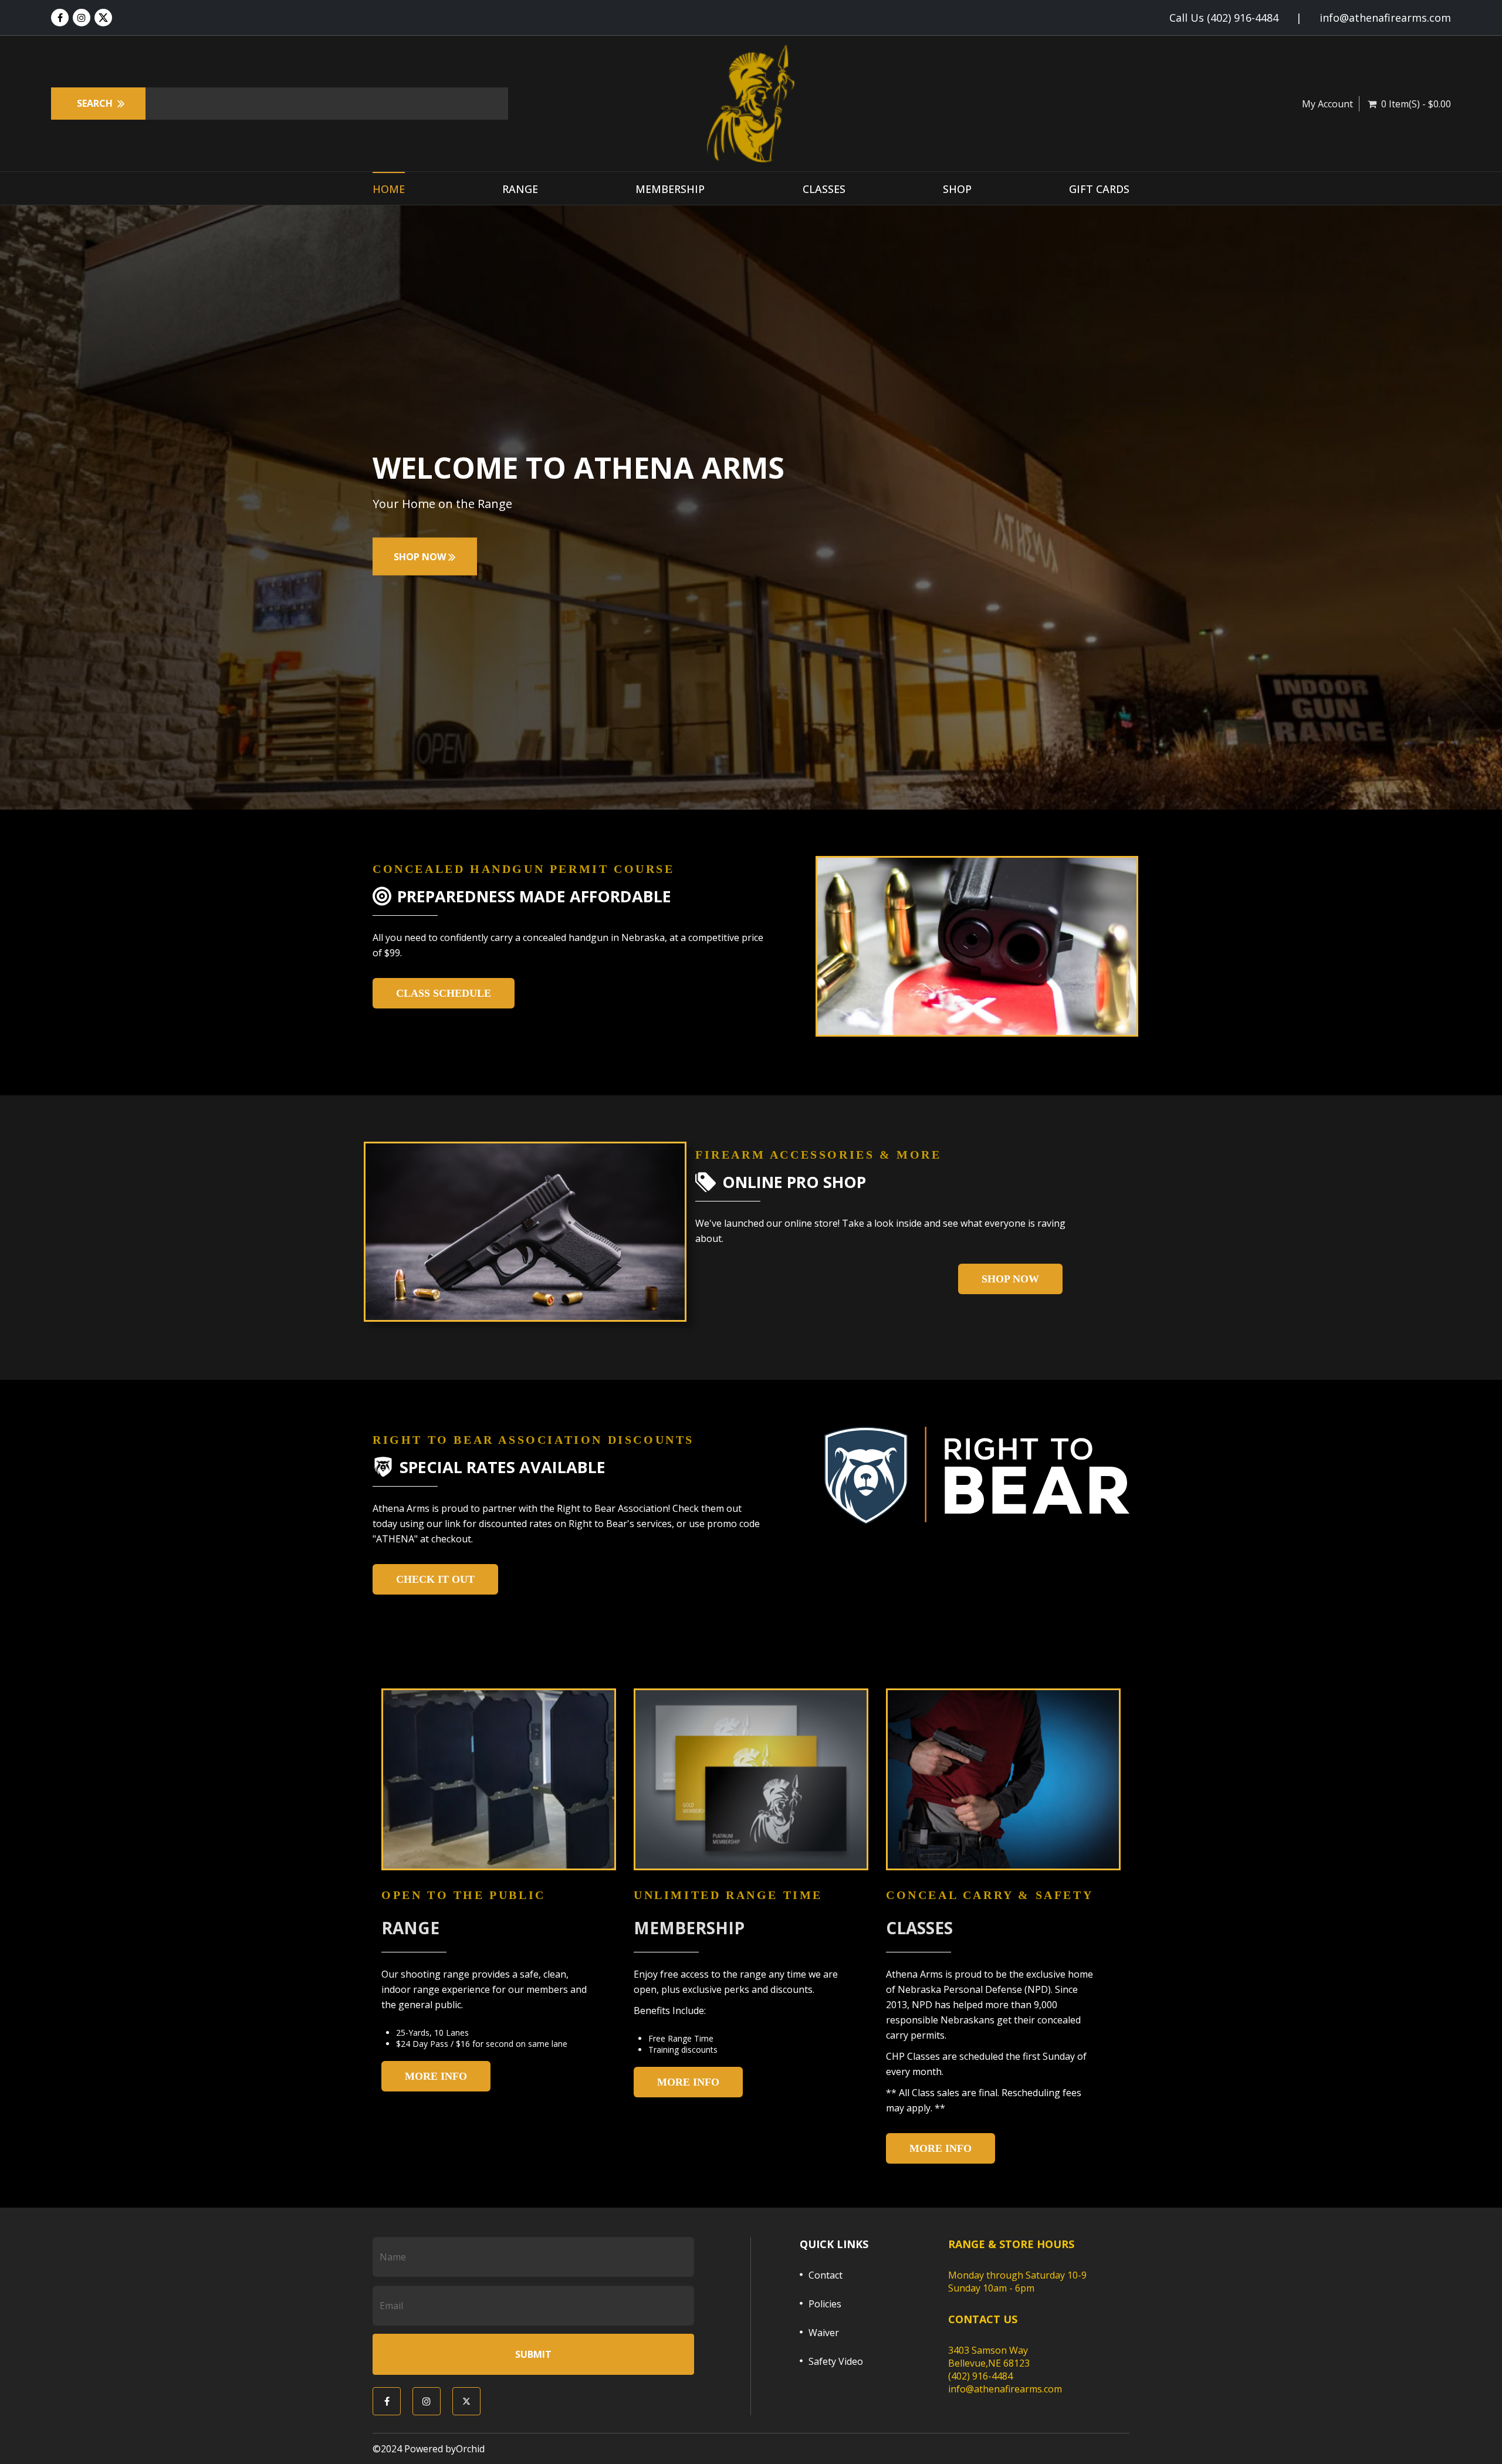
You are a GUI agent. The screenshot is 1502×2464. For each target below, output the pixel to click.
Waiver (824, 2333)
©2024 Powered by (414, 2449)
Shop (957, 189)
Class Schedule (444, 993)
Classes (824, 189)
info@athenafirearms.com (1385, 18)
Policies (825, 2304)
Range (520, 189)
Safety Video (836, 2361)
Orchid (470, 2449)
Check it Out (435, 1579)
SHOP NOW (421, 557)
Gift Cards (1099, 189)
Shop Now (1010, 1279)
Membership (670, 189)
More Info (436, 2076)
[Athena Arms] (751, 104)
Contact (826, 2275)
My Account (1327, 104)
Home (389, 189)
